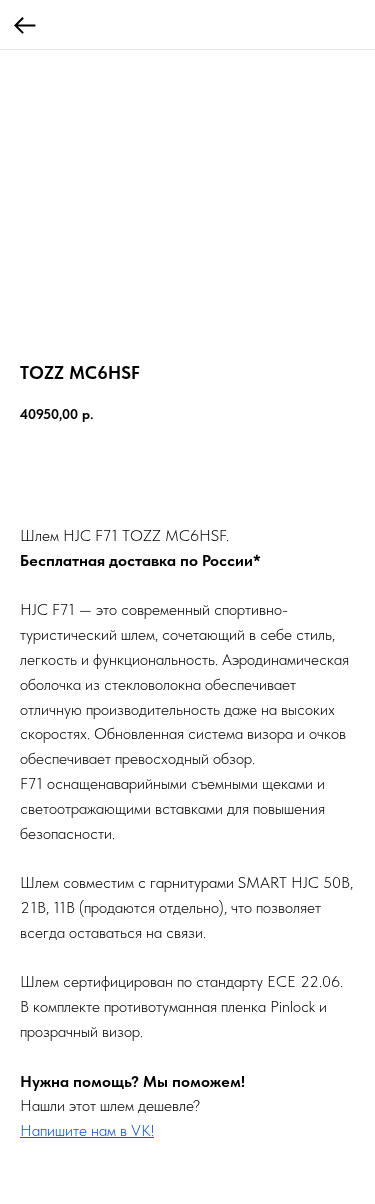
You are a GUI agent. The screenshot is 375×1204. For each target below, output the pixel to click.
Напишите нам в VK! (87, 1130)
